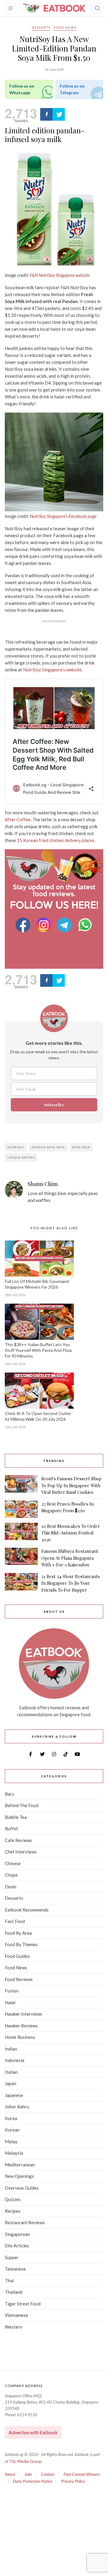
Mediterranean (20, 2165)
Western (13, 2327)
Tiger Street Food (23, 2304)
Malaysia (14, 2153)
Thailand (13, 2292)
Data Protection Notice (33, 2481)
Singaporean (17, 2234)
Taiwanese (15, 2269)
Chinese (13, 1863)
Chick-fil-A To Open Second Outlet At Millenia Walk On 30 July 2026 (38, 1416)
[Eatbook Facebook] (24, 925)
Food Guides (17, 1956)
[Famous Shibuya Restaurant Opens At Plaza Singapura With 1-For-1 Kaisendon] (21, 1558)
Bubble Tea (16, 1817)
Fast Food (15, 1921)
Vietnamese (16, 2315)
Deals (11, 1887)
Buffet (11, 1828)
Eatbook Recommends (27, 1910)
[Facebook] (46, 114)
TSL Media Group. (26, 2461)
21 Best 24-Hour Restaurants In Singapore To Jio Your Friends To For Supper (71, 1583)
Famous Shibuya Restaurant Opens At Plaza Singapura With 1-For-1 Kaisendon (70, 1558)
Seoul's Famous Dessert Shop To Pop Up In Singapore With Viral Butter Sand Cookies (71, 1485)
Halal (10, 2002)
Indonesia (15, 2060)
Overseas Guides (22, 2188)
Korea (11, 2118)
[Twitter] (59, 114)
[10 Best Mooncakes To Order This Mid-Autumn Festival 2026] (21, 1533)
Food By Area (18, 1933)
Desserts (41, 27)
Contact (48, 2474)
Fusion (12, 1991)
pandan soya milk (48, 1147)
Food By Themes (21, 1944)
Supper (12, 2257)
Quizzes (13, 2199)
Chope (11, 1875)
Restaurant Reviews (25, 2222)
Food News (65, 27)
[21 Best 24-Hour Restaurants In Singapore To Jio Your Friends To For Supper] (21, 1583)
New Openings (19, 2176)
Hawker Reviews (21, 2026)
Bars (9, 1794)
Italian (11, 2072)
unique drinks (21, 1157)
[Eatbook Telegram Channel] (65, 925)
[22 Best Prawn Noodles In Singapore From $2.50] (21, 1509)
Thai (9, 2280)
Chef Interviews (21, 1852)
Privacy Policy (73, 2481)
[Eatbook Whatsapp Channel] (85, 925)
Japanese (14, 2095)
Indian (11, 2049)
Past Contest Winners (82, 2474)
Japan (10, 2083)
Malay (11, 2141)
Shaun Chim (43, 1184)
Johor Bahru (17, 2107)
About (10, 2474)
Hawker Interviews (24, 2014)
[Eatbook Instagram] (45, 925)
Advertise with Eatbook (33, 2432)
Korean (12, 2130)
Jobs (28, 2474)
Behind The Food (22, 1805)
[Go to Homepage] (54, 8)
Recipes (13, 2211)
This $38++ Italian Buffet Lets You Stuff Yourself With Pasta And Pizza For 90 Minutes (38, 1350)
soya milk (81, 1147)
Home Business (20, 2037)
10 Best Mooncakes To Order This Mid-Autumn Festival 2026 (71, 1533)
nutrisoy (16, 1147)
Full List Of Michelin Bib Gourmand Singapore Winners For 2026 (37, 1284)
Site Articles (17, 2246)
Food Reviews (19, 1979)
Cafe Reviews (18, 1840)
